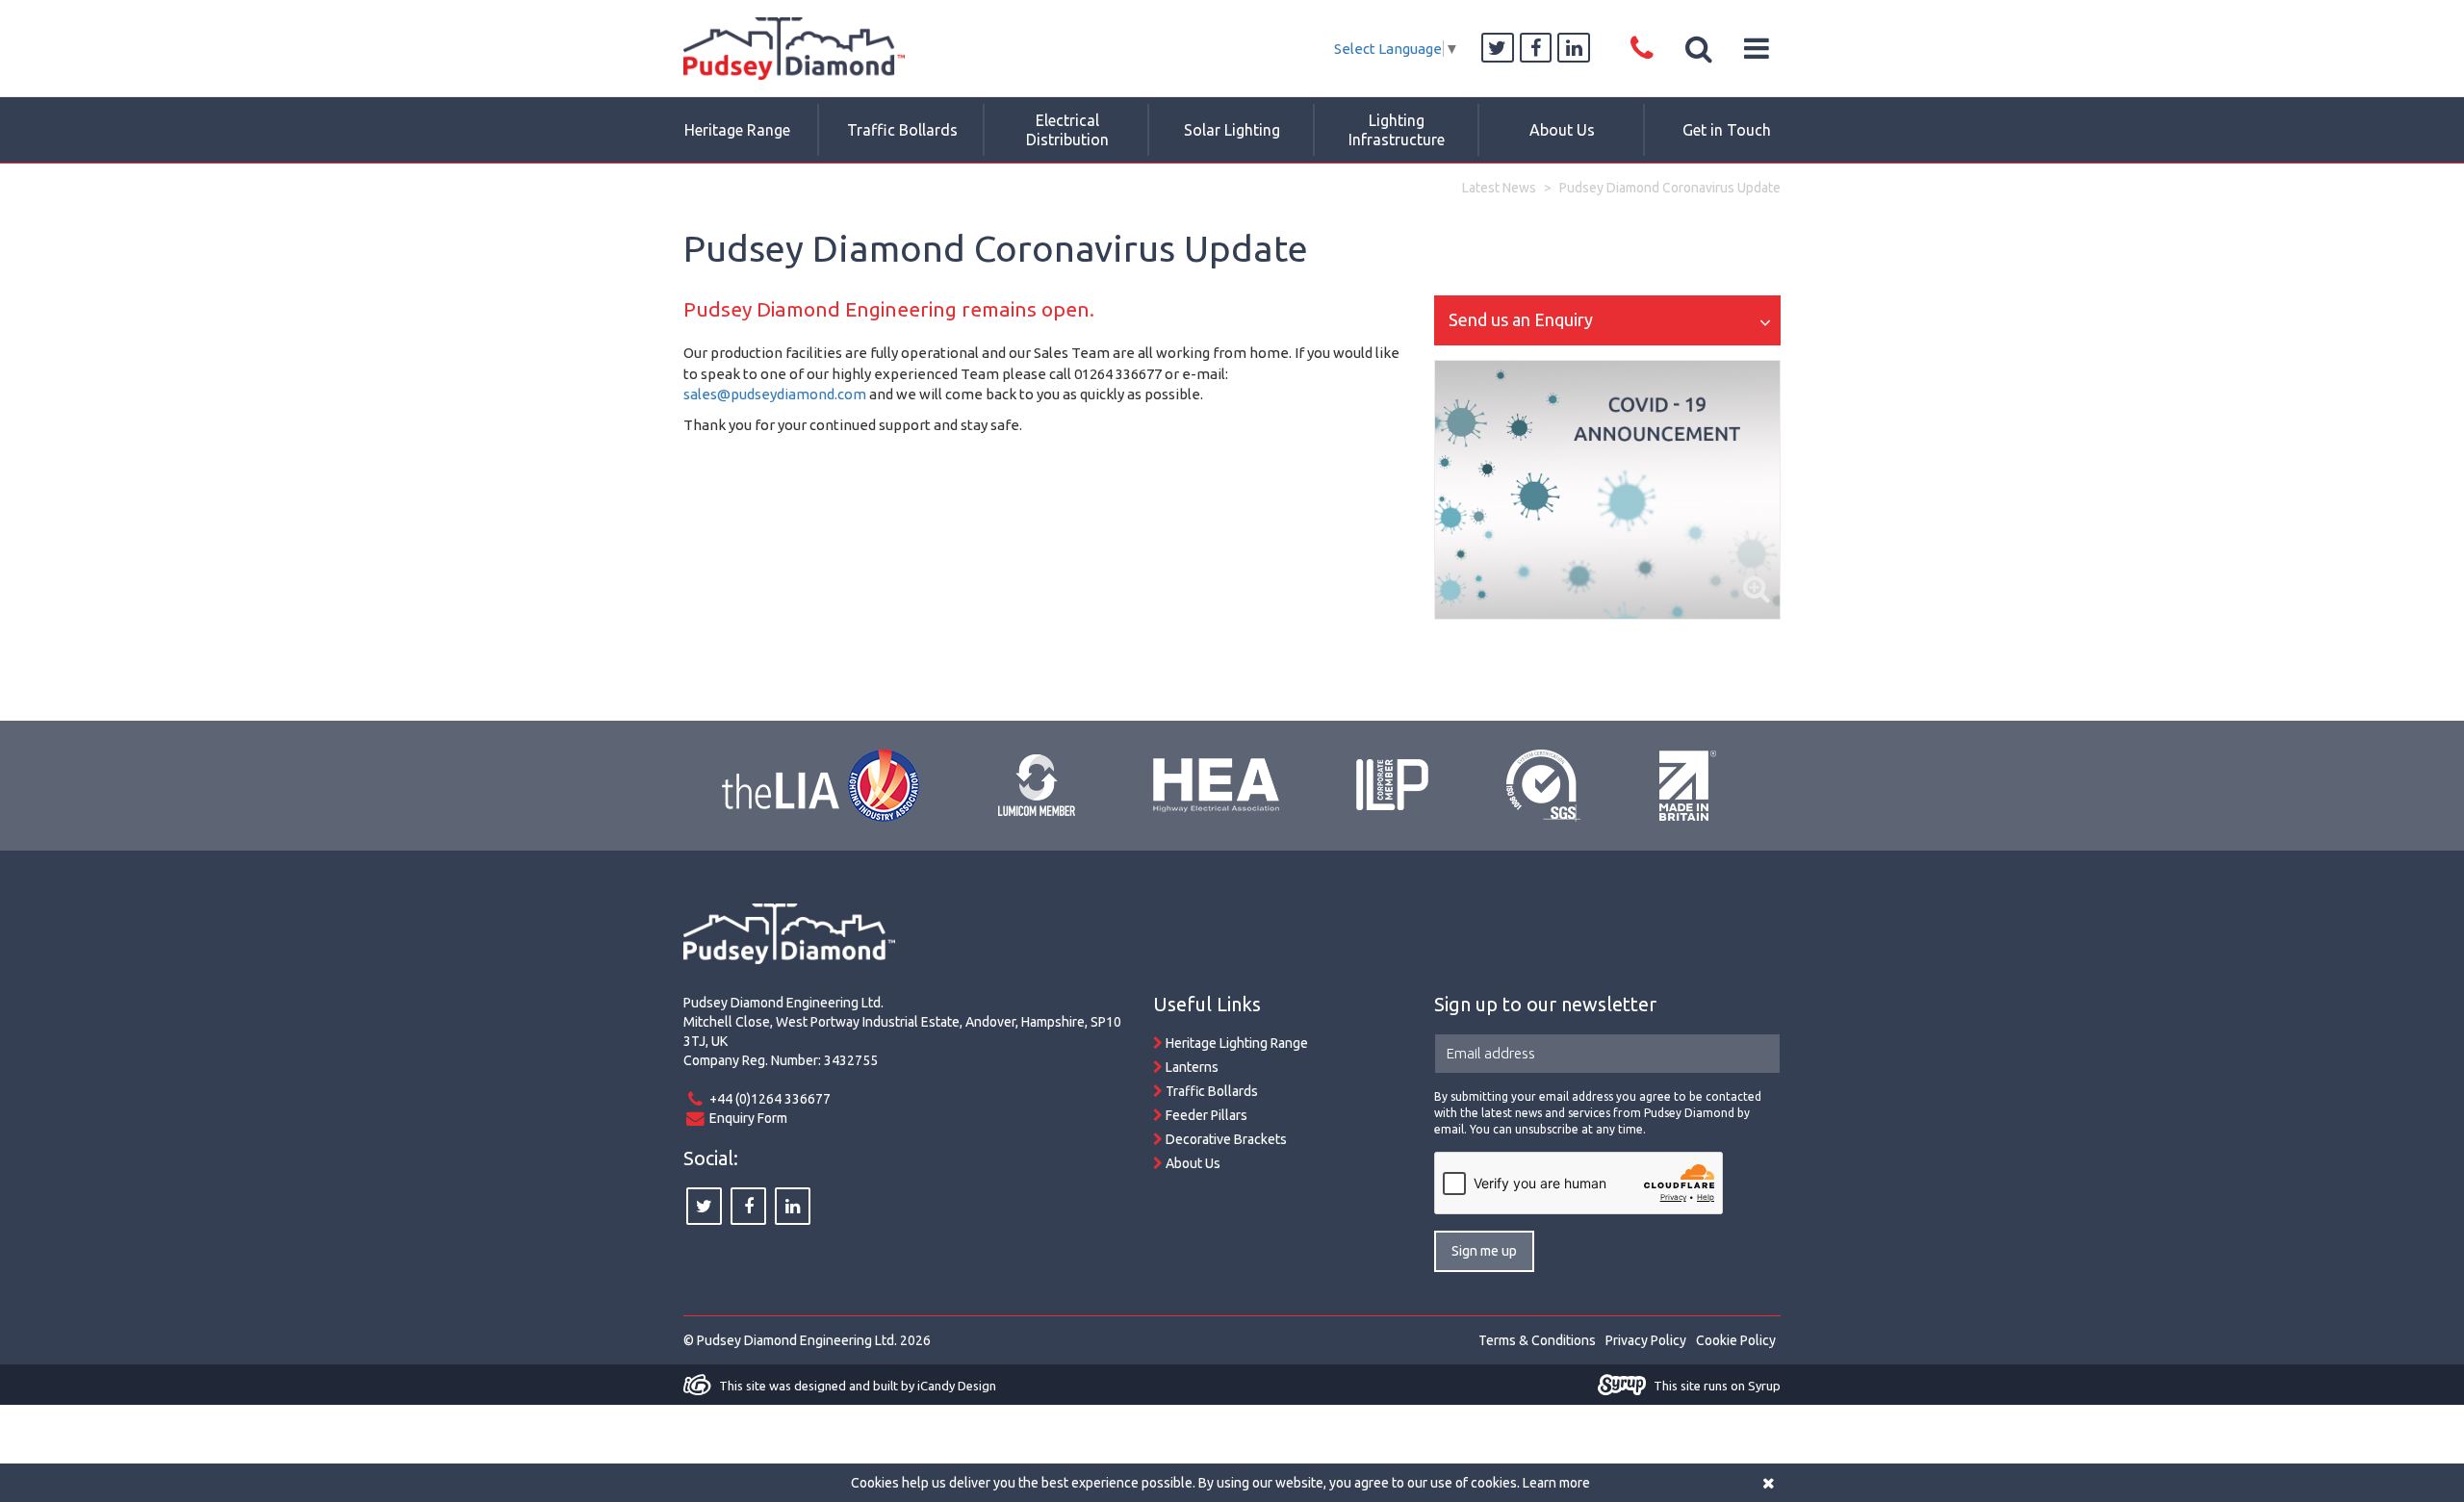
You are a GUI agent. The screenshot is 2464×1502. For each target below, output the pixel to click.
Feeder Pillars (1205, 1115)
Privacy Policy (1646, 1340)
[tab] (1607, 320)
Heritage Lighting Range (1235, 1043)
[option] (1607, 490)
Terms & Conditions (1537, 1340)
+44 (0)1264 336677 (770, 1099)
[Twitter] (1498, 49)
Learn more (1556, 1483)
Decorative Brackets (1225, 1139)
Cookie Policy (1736, 1340)
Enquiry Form (748, 1118)
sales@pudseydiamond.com (775, 394)
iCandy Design (957, 1386)
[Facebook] (1536, 49)
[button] (1700, 48)
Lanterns (1191, 1067)
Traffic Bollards (1210, 1091)
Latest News (1499, 188)
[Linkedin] (1574, 49)
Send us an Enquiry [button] (1521, 319)
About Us (1192, 1163)
